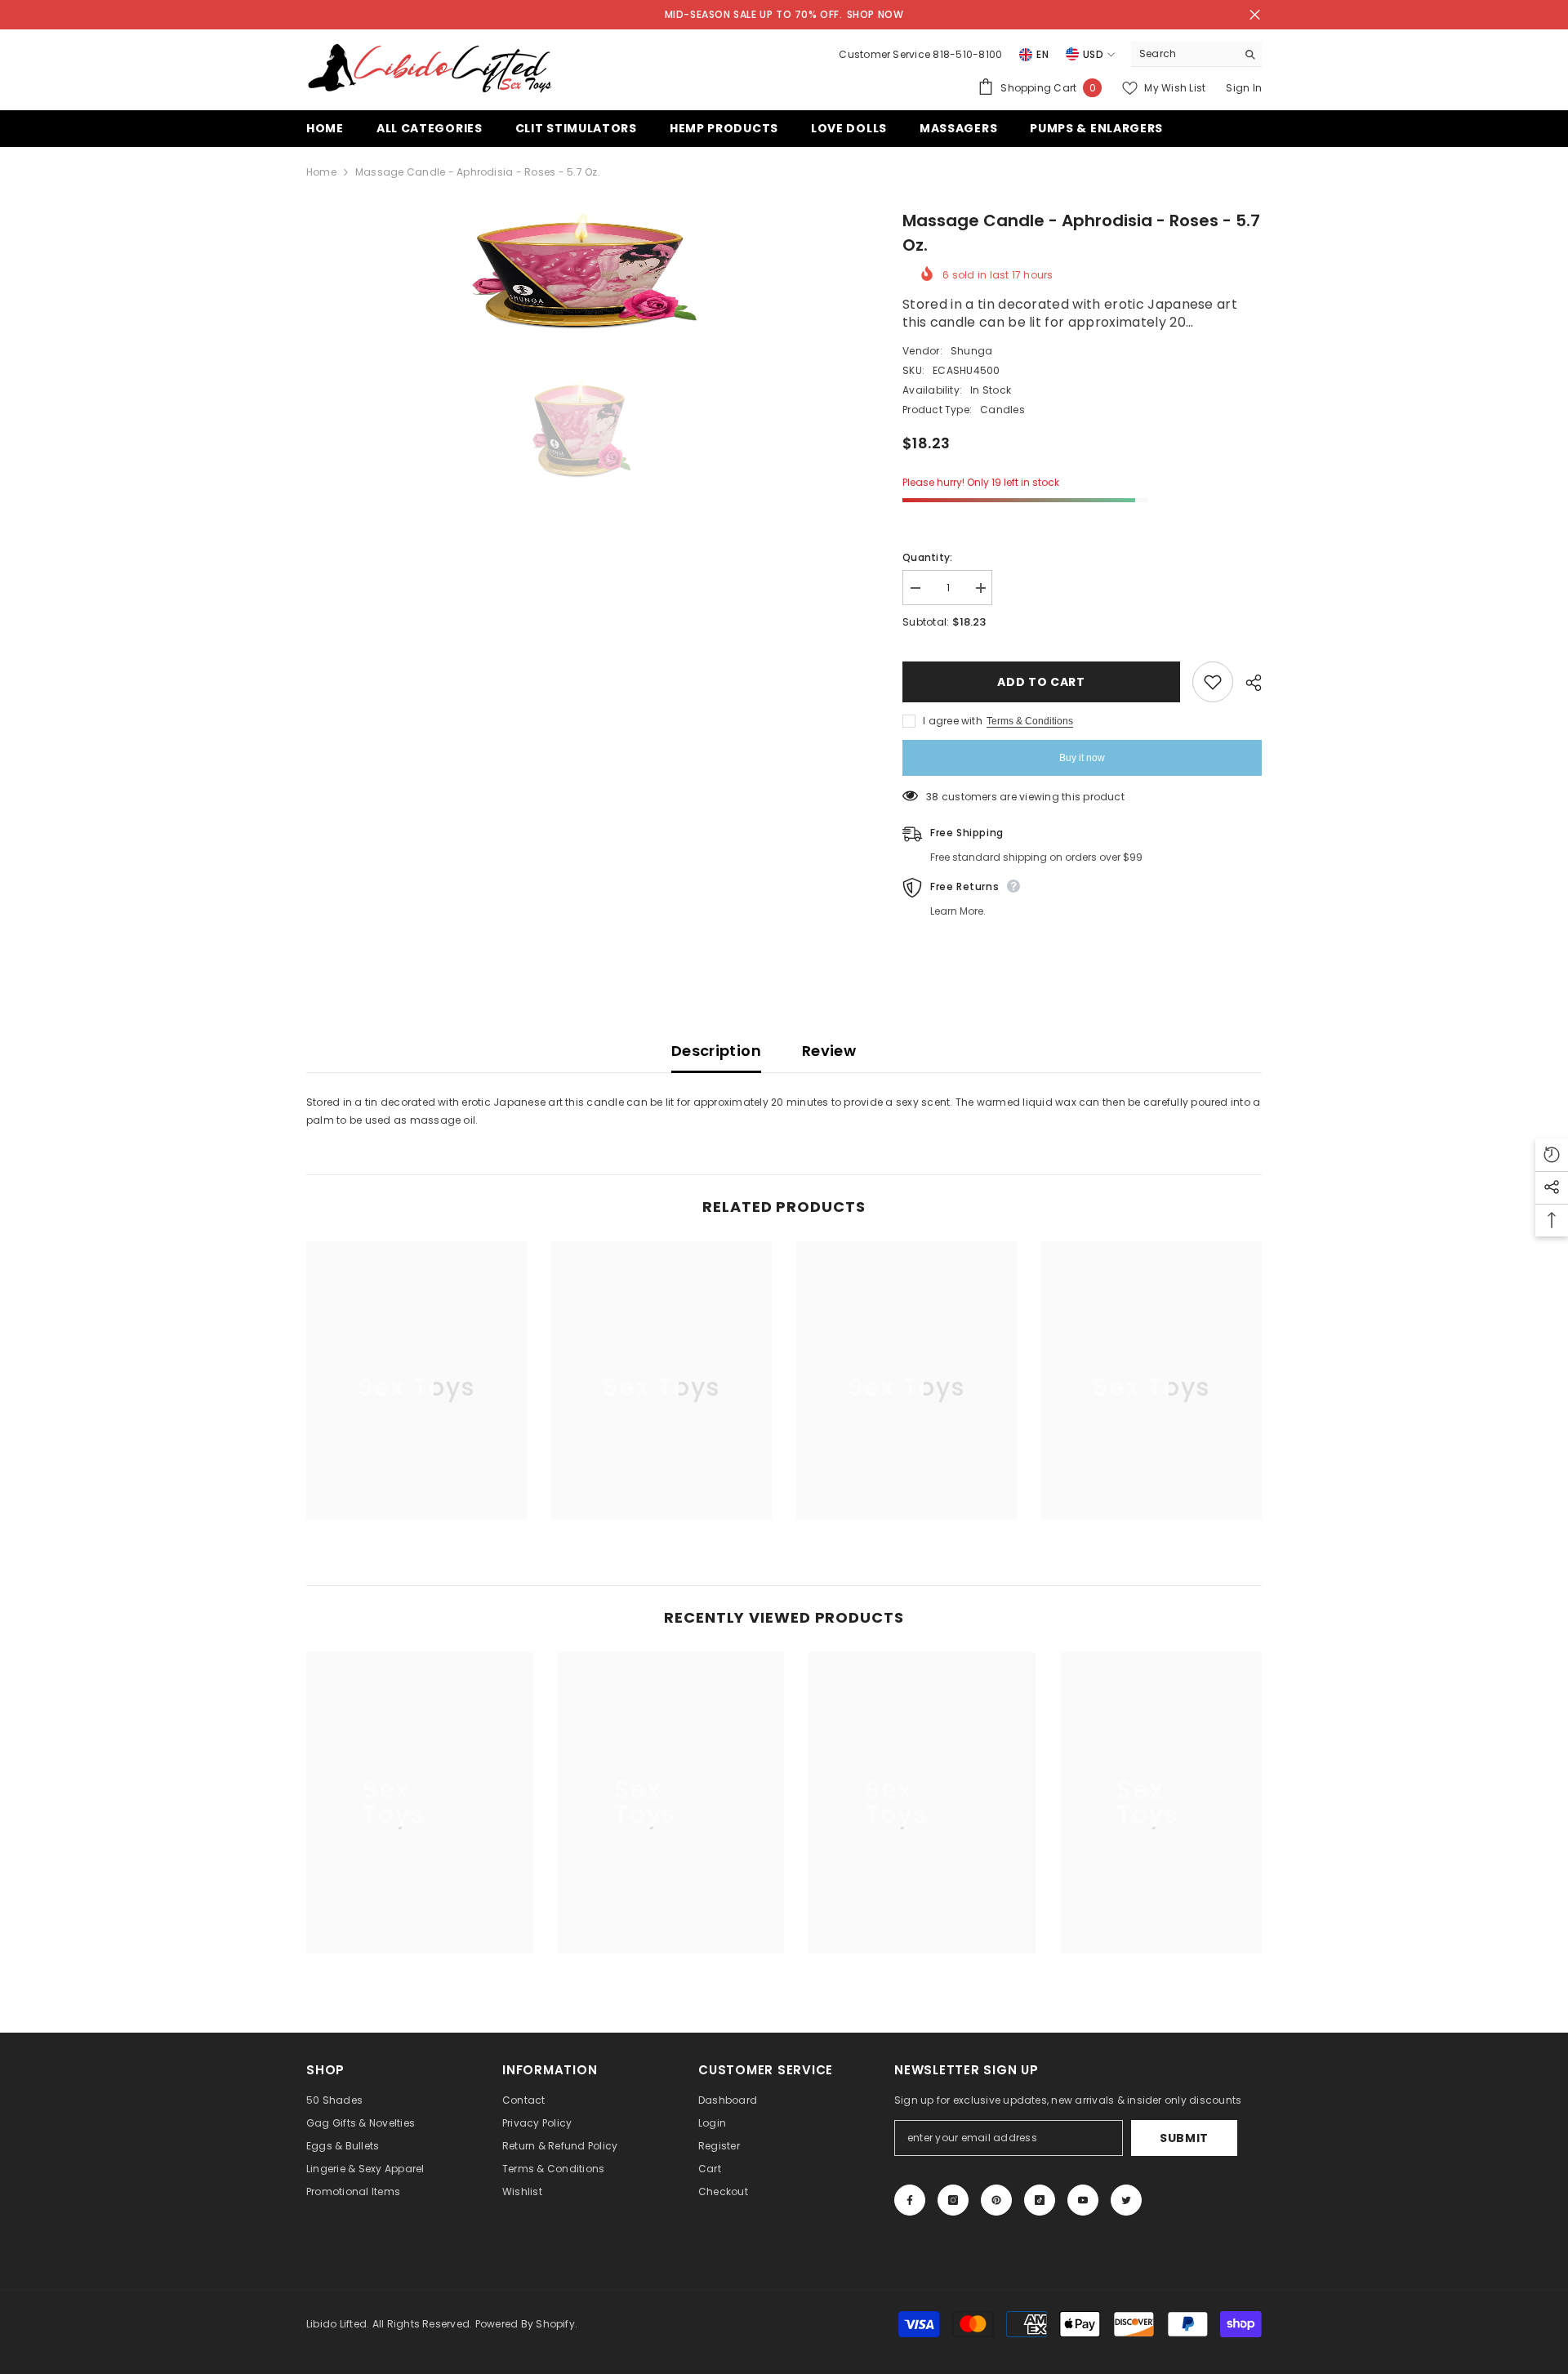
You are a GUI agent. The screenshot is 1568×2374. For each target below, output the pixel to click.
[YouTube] (1083, 2200)
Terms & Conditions (1030, 721)
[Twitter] (1126, 2200)
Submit (1184, 2138)
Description (716, 1051)
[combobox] (1184, 54)
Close (1255, 15)
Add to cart (1041, 682)
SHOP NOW (875, 14)
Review (829, 1051)
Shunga (971, 351)
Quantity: (927, 557)
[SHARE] (1247, 683)
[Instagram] (953, 2200)
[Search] (1196, 54)
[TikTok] (1040, 2200)
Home (321, 172)
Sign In (1244, 88)
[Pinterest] (996, 2200)
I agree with (953, 721)
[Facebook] (910, 2200)
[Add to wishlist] (1213, 682)
